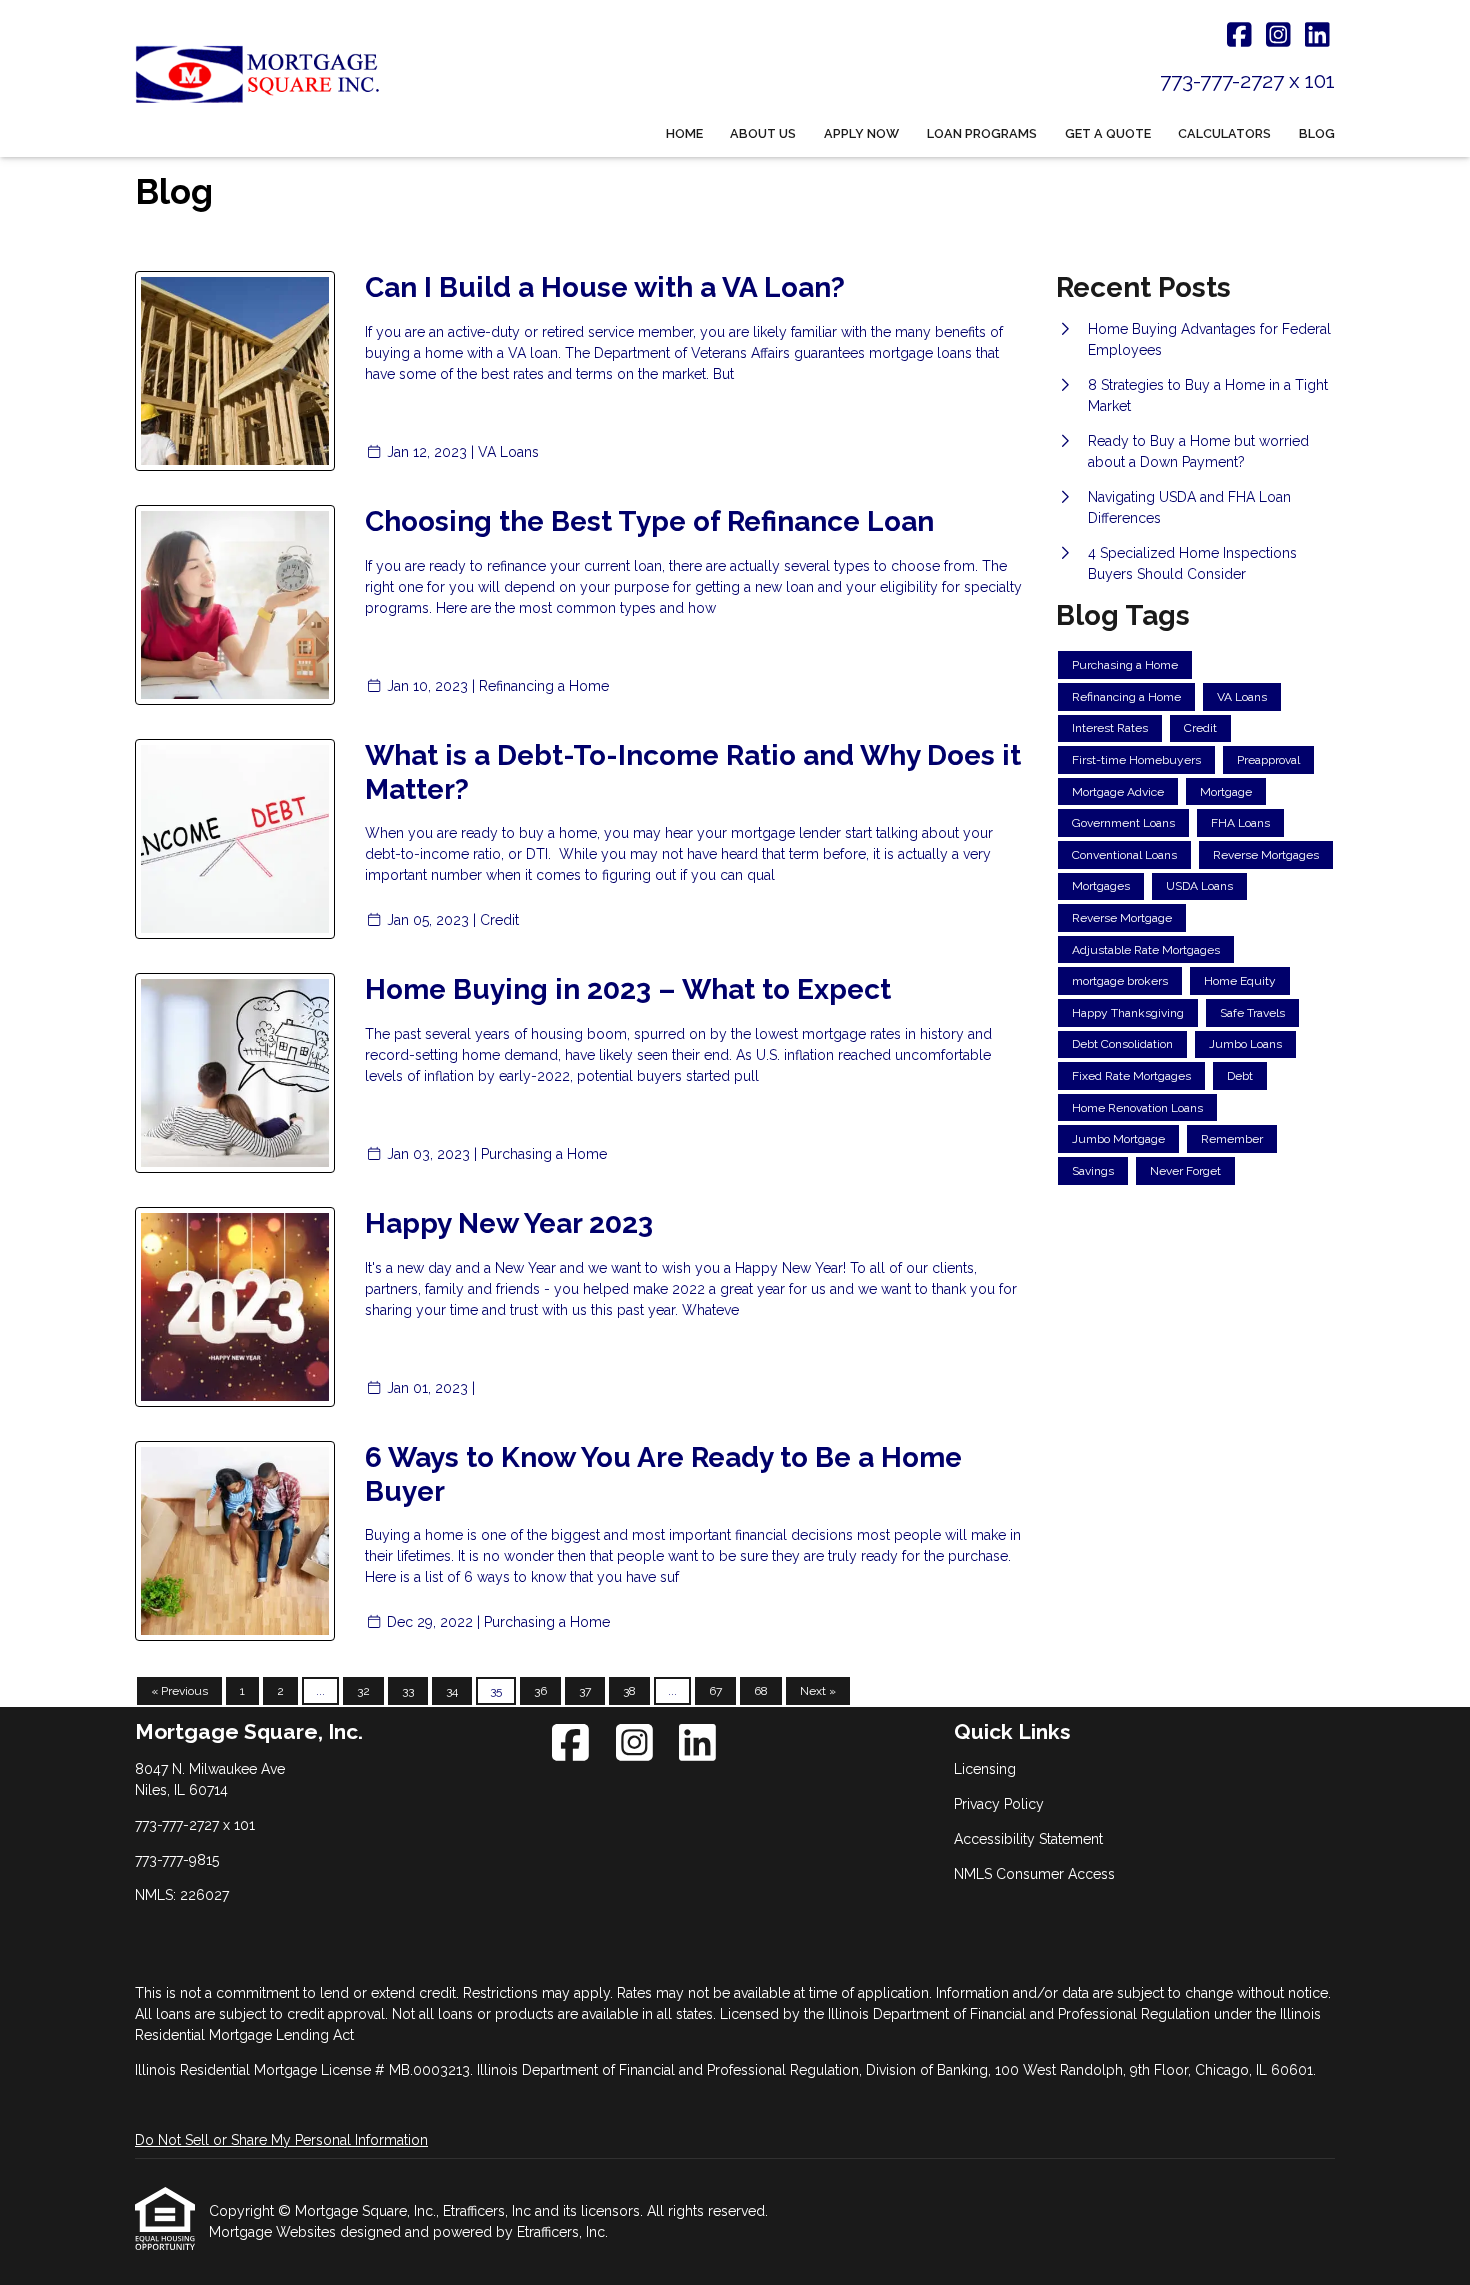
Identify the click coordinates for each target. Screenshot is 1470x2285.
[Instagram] (1278, 36)
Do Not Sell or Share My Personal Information (281, 2140)
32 (363, 1691)
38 (629, 1691)
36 (540, 1691)
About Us (763, 133)
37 (585, 1691)
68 (761, 1691)
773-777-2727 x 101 (1247, 80)
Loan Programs (982, 133)
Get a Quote (1108, 133)
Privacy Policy (999, 1804)
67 (715, 1691)
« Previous (179, 1691)
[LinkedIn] (1317, 36)
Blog (1317, 133)
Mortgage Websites (274, 2232)
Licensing (985, 1769)
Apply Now (861, 133)
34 (452, 1691)
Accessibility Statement (1028, 1839)
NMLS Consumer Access (1034, 1874)
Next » (818, 1691)
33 (408, 1691)
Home (684, 133)
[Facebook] (1239, 36)
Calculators (1224, 133)
